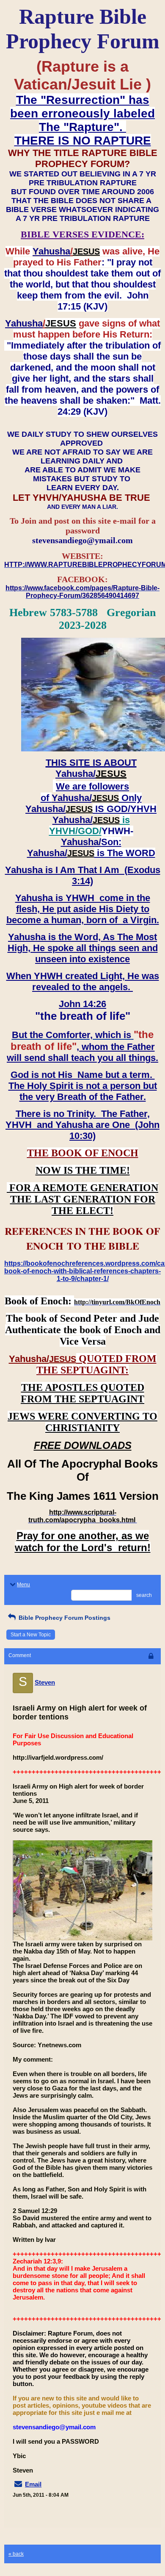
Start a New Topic (31, 1635)
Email (33, 2484)
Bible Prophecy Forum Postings (64, 1618)
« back (16, 2554)
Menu (23, 1585)
